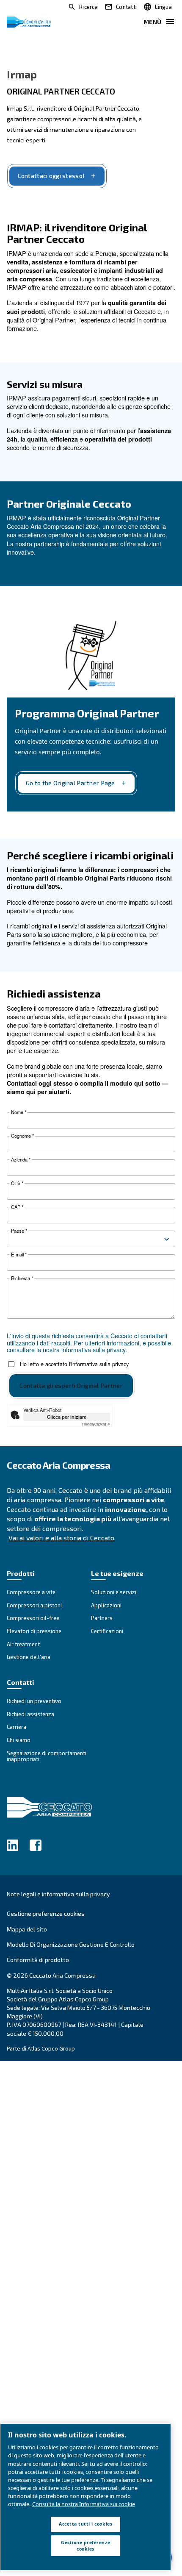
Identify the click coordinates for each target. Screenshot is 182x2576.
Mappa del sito (27, 1929)
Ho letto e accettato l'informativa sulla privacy (74, 1364)
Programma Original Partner (87, 713)
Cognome (22, 1136)
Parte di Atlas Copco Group (41, 2048)
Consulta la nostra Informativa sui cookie (84, 2504)
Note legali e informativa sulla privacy (58, 1894)
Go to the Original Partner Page (70, 783)
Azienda (21, 1160)
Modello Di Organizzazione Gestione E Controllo (71, 1944)
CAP (17, 1207)
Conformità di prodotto (38, 1960)
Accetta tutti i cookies (85, 2524)
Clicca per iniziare (67, 1417)
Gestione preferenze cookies (46, 1914)
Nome (19, 1112)
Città (17, 1183)
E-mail (19, 1255)
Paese (19, 1231)
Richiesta (22, 1278)
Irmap (22, 74)
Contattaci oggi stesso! (51, 176)
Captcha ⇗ (96, 1424)
